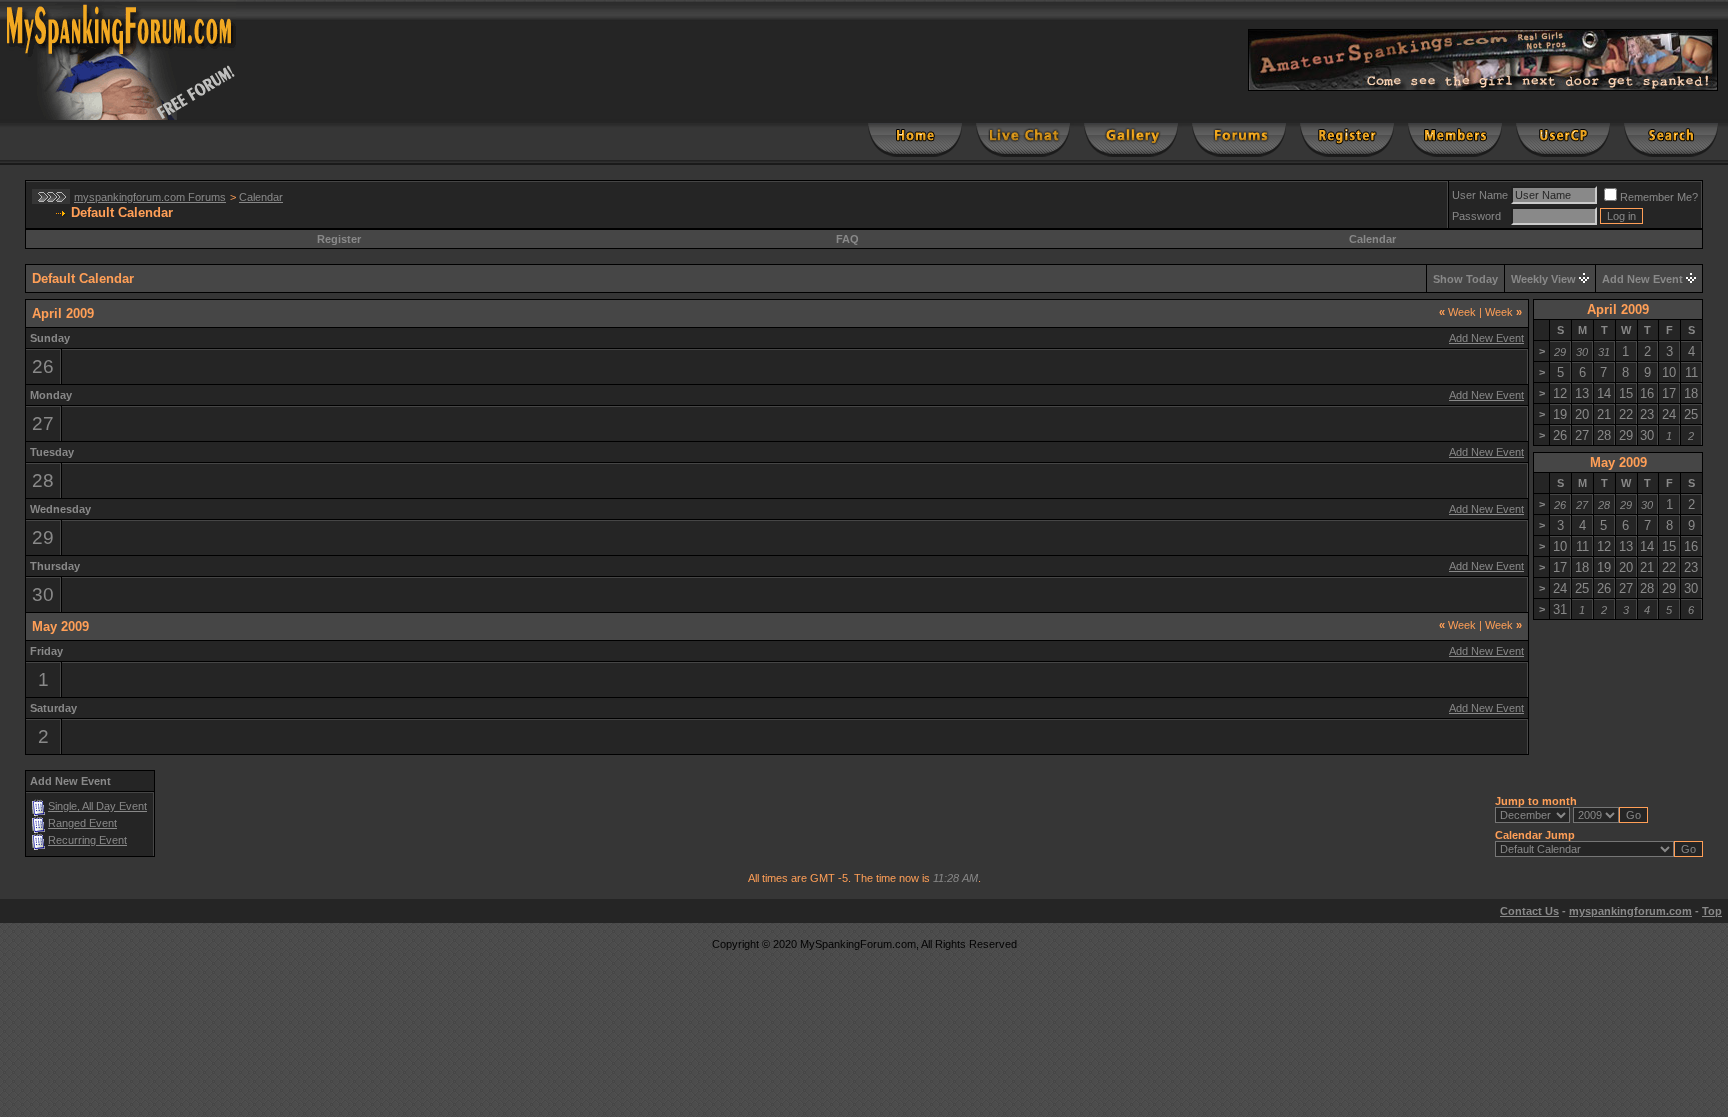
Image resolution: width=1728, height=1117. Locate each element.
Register (339, 239)
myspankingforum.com (1630, 911)
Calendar (261, 197)
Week (1457, 312)
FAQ (847, 239)
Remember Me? (1659, 197)
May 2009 (1618, 462)
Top (1712, 911)
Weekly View (1543, 279)
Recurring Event (87, 840)
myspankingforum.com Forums (150, 197)
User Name (1480, 195)
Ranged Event (82, 823)
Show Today (1465, 279)
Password (1476, 216)
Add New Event (1642, 279)
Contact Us (1529, 911)
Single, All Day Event (97, 806)
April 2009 (1618, 309)
